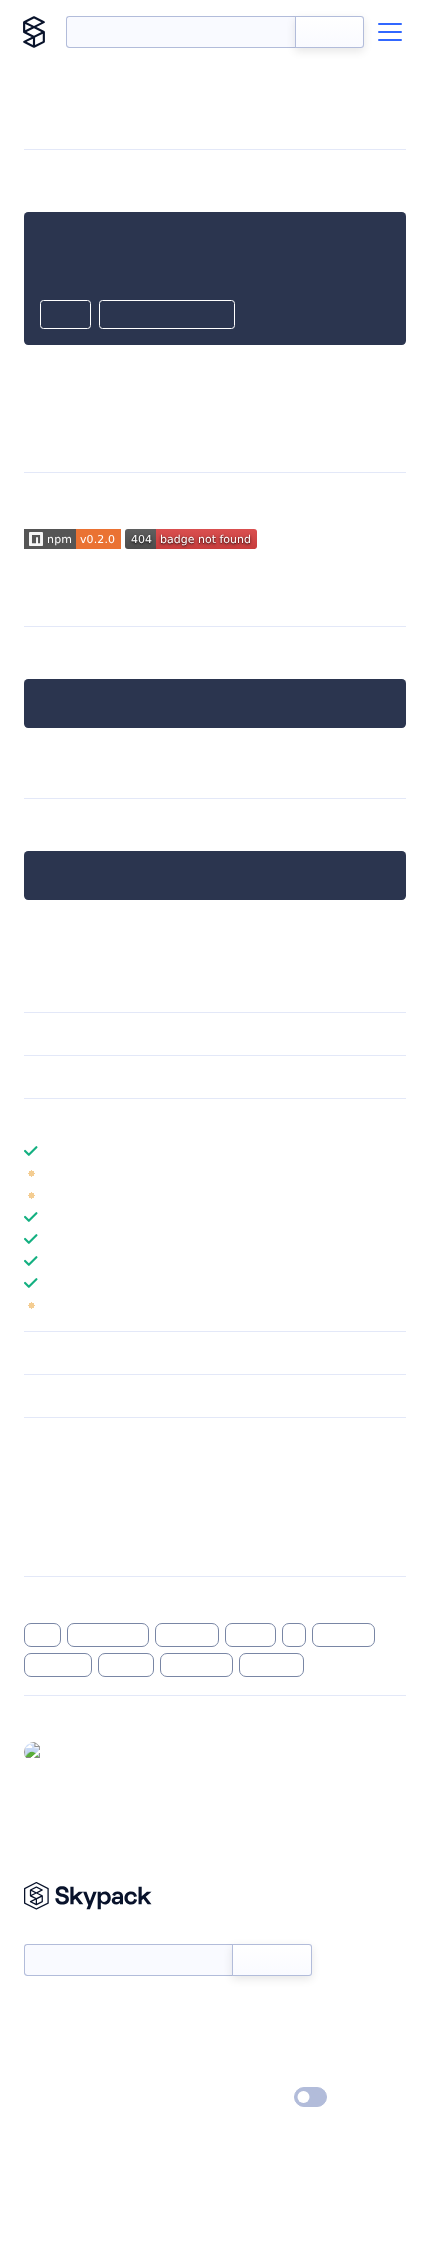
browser (187, 1635)
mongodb (196, 1665)
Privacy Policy (65, 2098)
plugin (251, 1635)
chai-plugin (108, 1635)
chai (42, 1635)
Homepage (58, 1495)
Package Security (76, 1469)
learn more (167, 1120)
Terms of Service (270, 2069)
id (294, 1635)
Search (329, 32)
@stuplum (83, 1751)
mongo (126, 1665)
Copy (65, 316)
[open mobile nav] (390, 32)
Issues (43, 1521)
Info (393, 1173)
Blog (232, 2040)
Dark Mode (250, 2096)
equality (344, 1635)
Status (238, 2011)
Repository (57, 1547)
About (43, 2040)
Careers (48, 2069)
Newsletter (57, 1933)
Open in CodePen (167, 316)
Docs (39, 2011)
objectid (272, 1665)
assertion (58, 1665)
